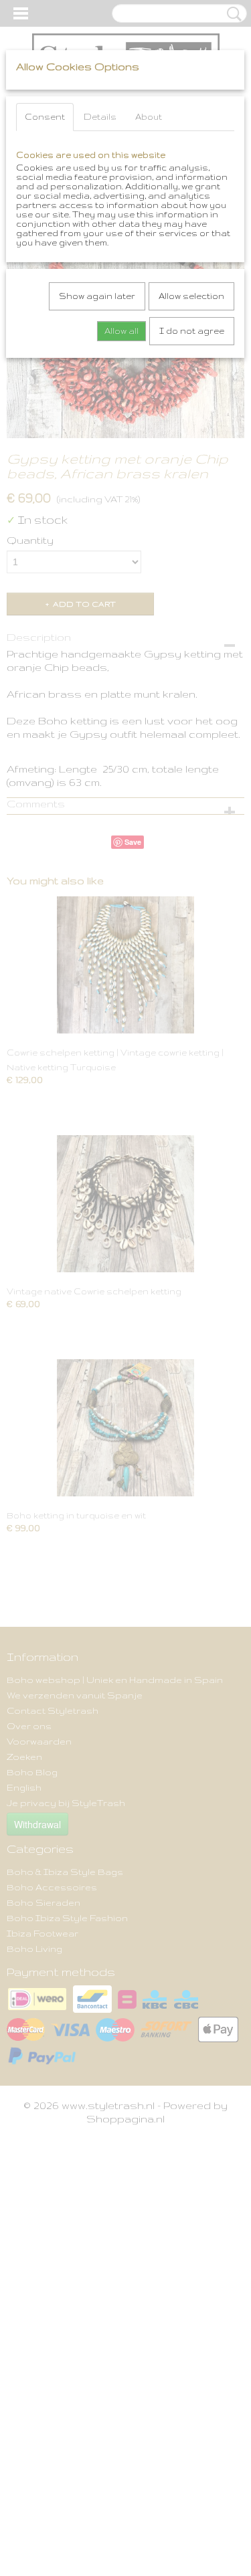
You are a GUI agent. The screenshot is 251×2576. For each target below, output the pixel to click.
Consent (45, 117)
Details (100, 117)
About (149, 117)
